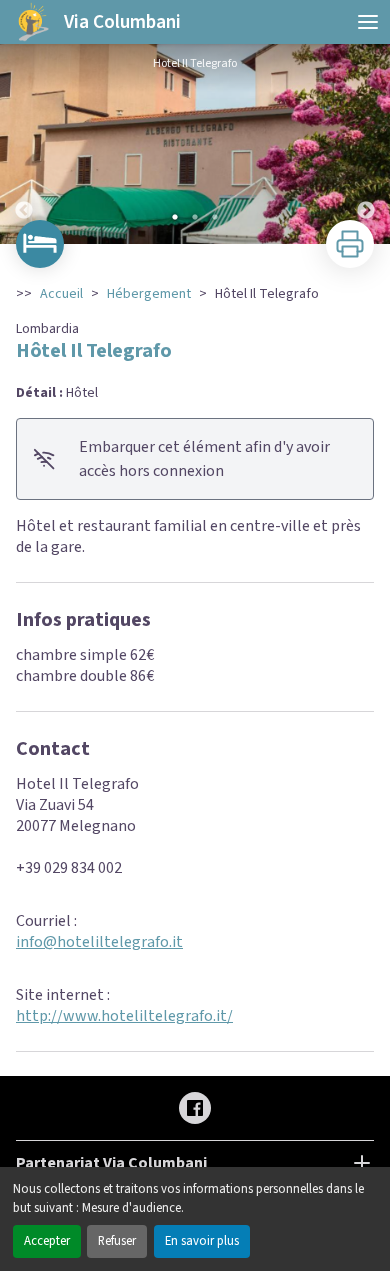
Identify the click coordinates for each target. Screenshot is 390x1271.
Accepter (47, 1241)
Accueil (61, 294)
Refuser (117, 1241)
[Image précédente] (24, 144)
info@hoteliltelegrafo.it (99, 942)
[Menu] (368, 22)
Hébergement (149, 294)
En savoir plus (202, 1241)
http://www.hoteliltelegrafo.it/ (124, 1016)
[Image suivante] (366, 144)
